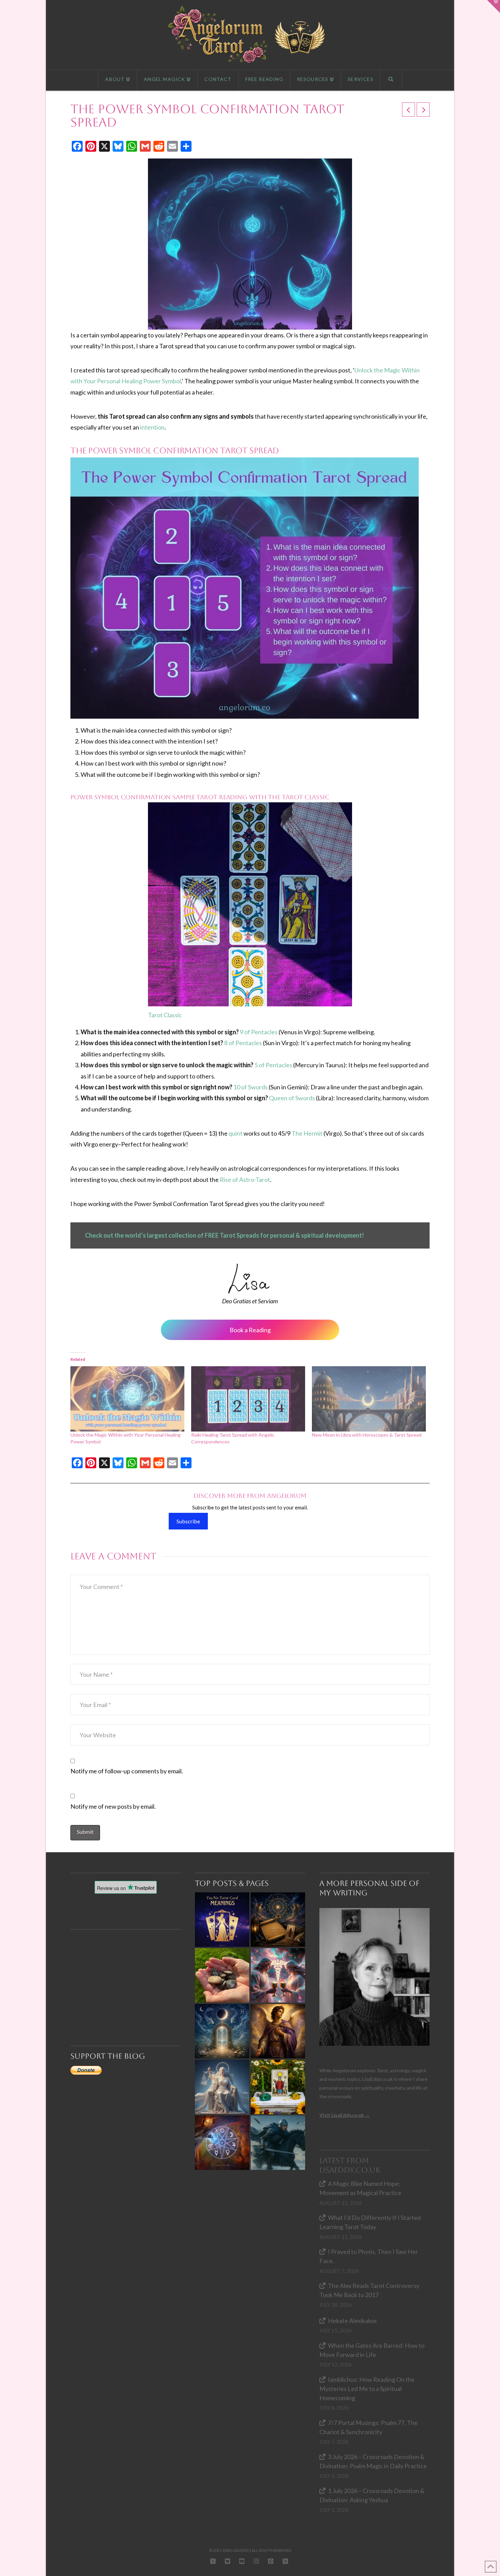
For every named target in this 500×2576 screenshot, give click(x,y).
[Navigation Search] (391, 80)
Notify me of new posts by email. (113, 1806)
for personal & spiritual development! (312, 1235)
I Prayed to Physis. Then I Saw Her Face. (369, 2256)
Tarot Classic (165, 1015)
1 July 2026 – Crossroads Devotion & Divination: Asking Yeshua (372, 2495)
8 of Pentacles (243, 1043)
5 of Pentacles (273, 1065)
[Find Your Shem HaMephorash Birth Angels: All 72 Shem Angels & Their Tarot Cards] (278, 1920)
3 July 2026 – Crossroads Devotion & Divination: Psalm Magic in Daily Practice (373, 2461)
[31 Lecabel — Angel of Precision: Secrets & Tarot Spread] (278, 2031)
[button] (494, 6)
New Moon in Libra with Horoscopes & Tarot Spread (367, 1435)
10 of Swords (251, 1087)
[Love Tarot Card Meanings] (278, 1975)
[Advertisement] (129, 1975)
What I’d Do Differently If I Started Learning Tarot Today (370, 2222)
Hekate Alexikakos (352, 2321)
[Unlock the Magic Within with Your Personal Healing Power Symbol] (127, 1399)
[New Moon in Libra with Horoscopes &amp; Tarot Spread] (369, 1399)
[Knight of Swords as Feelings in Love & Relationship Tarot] (278, 2143)
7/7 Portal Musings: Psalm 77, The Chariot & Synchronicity (369, 2427)
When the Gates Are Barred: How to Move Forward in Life (372, 2350)
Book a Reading (250, 1330)
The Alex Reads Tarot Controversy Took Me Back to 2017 (369, 2290)
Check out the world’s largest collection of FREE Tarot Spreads (173, 1235)
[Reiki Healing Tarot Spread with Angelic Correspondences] (248, 1399)
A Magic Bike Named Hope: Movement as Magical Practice (360, 2188)
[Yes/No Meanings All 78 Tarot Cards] (222, 1920)
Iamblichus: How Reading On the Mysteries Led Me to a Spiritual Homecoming (367, 2389)
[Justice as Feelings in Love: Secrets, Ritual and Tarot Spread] (222, 2087)
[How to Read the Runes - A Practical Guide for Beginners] (222, 1975)
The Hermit (307, 1133)
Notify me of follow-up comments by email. (127, 1771)
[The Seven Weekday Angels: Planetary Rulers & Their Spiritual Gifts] (222, 2143)
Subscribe (188, 1521)
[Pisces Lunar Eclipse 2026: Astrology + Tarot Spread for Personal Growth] (222, 2031)
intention (152, 427)
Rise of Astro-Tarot (245, 1180)
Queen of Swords (292, 1098)
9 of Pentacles (259, 1032)
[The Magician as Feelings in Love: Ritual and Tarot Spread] (278, 2087)
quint (236, 1133)
